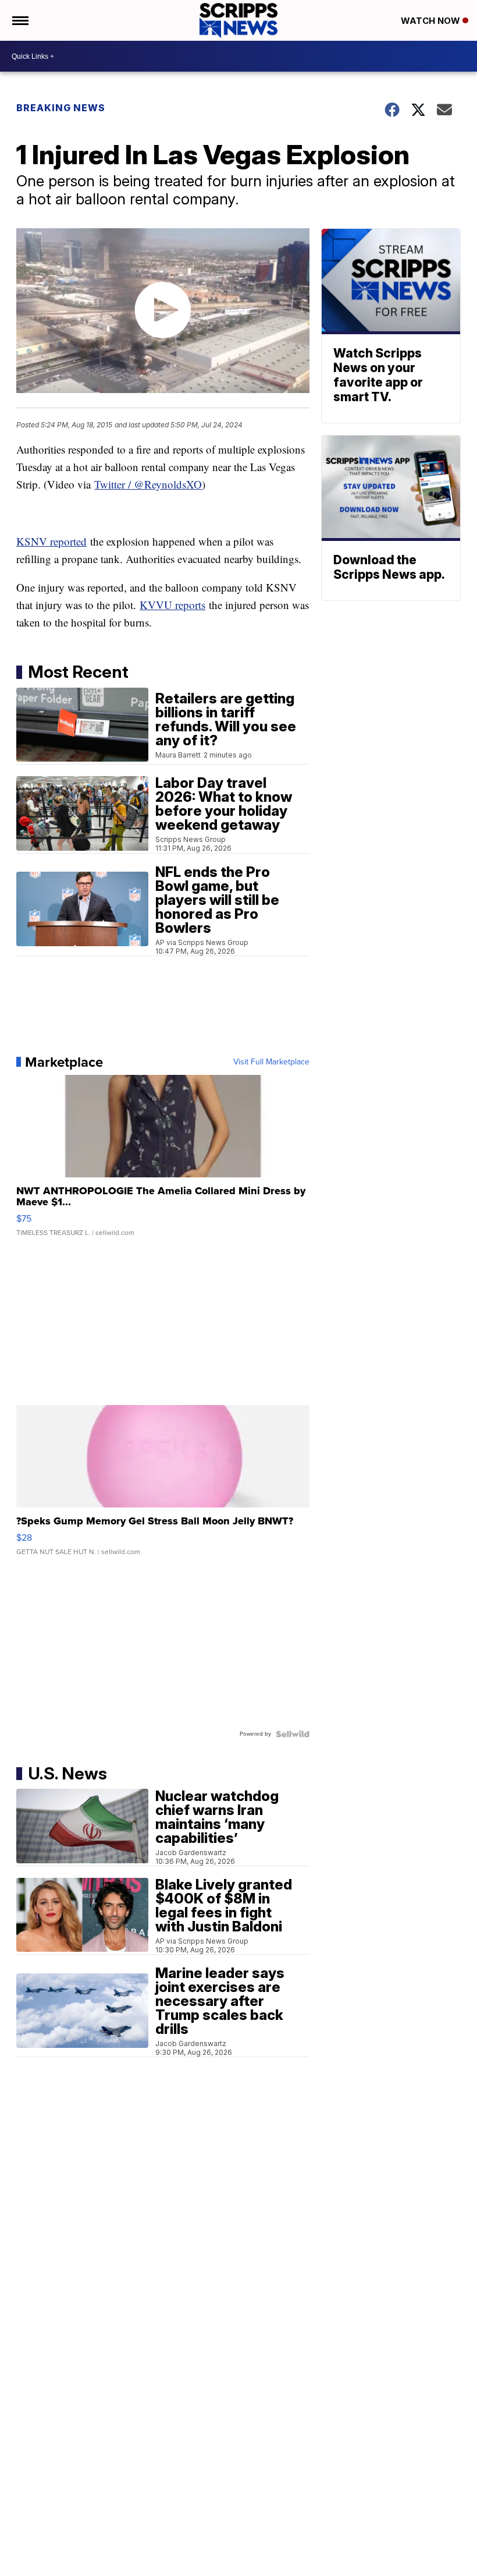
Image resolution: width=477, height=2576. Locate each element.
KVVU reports (172, 605)
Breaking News (61, 108)
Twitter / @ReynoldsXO (148, 484)
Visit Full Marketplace (271, 1062)
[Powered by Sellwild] (293, 1734)
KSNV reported (51, 541)
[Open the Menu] (19, 20)
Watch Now (432, 21)
